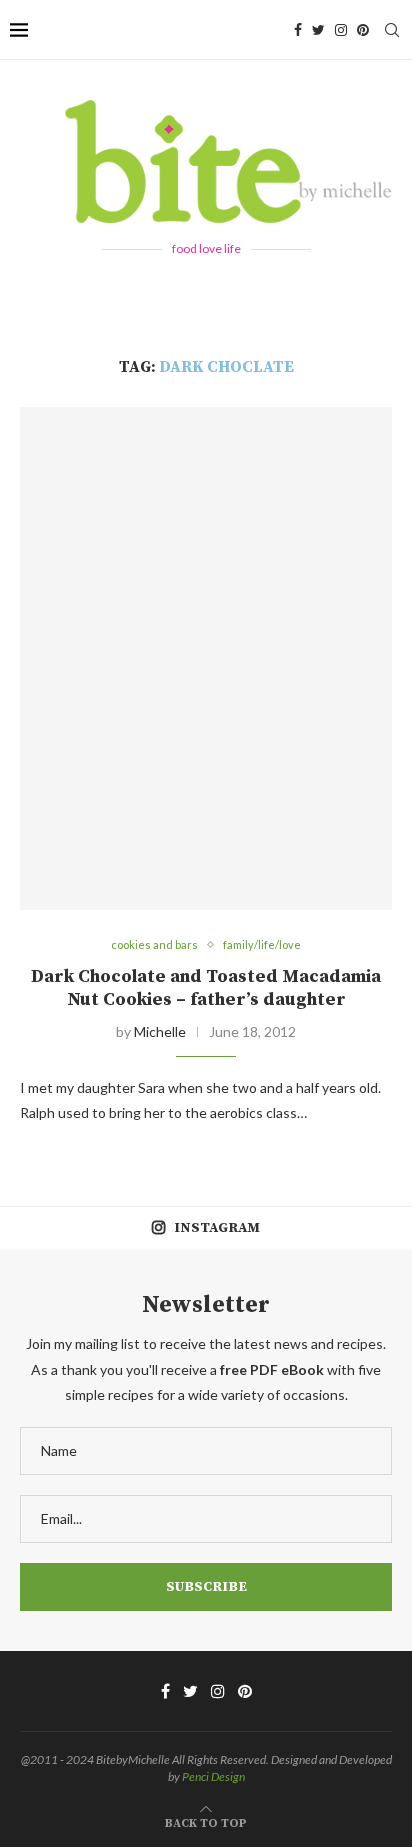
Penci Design (213, 1776)
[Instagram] (341, 30)
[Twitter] (318, 30)
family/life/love (262, 944)
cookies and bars (154, 944)
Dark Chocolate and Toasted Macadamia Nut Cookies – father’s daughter (206, 988)
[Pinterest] (363, 30)
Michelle (160, 1031)
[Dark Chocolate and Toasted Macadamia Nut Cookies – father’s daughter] (206, 659)
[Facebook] (298, 30)
